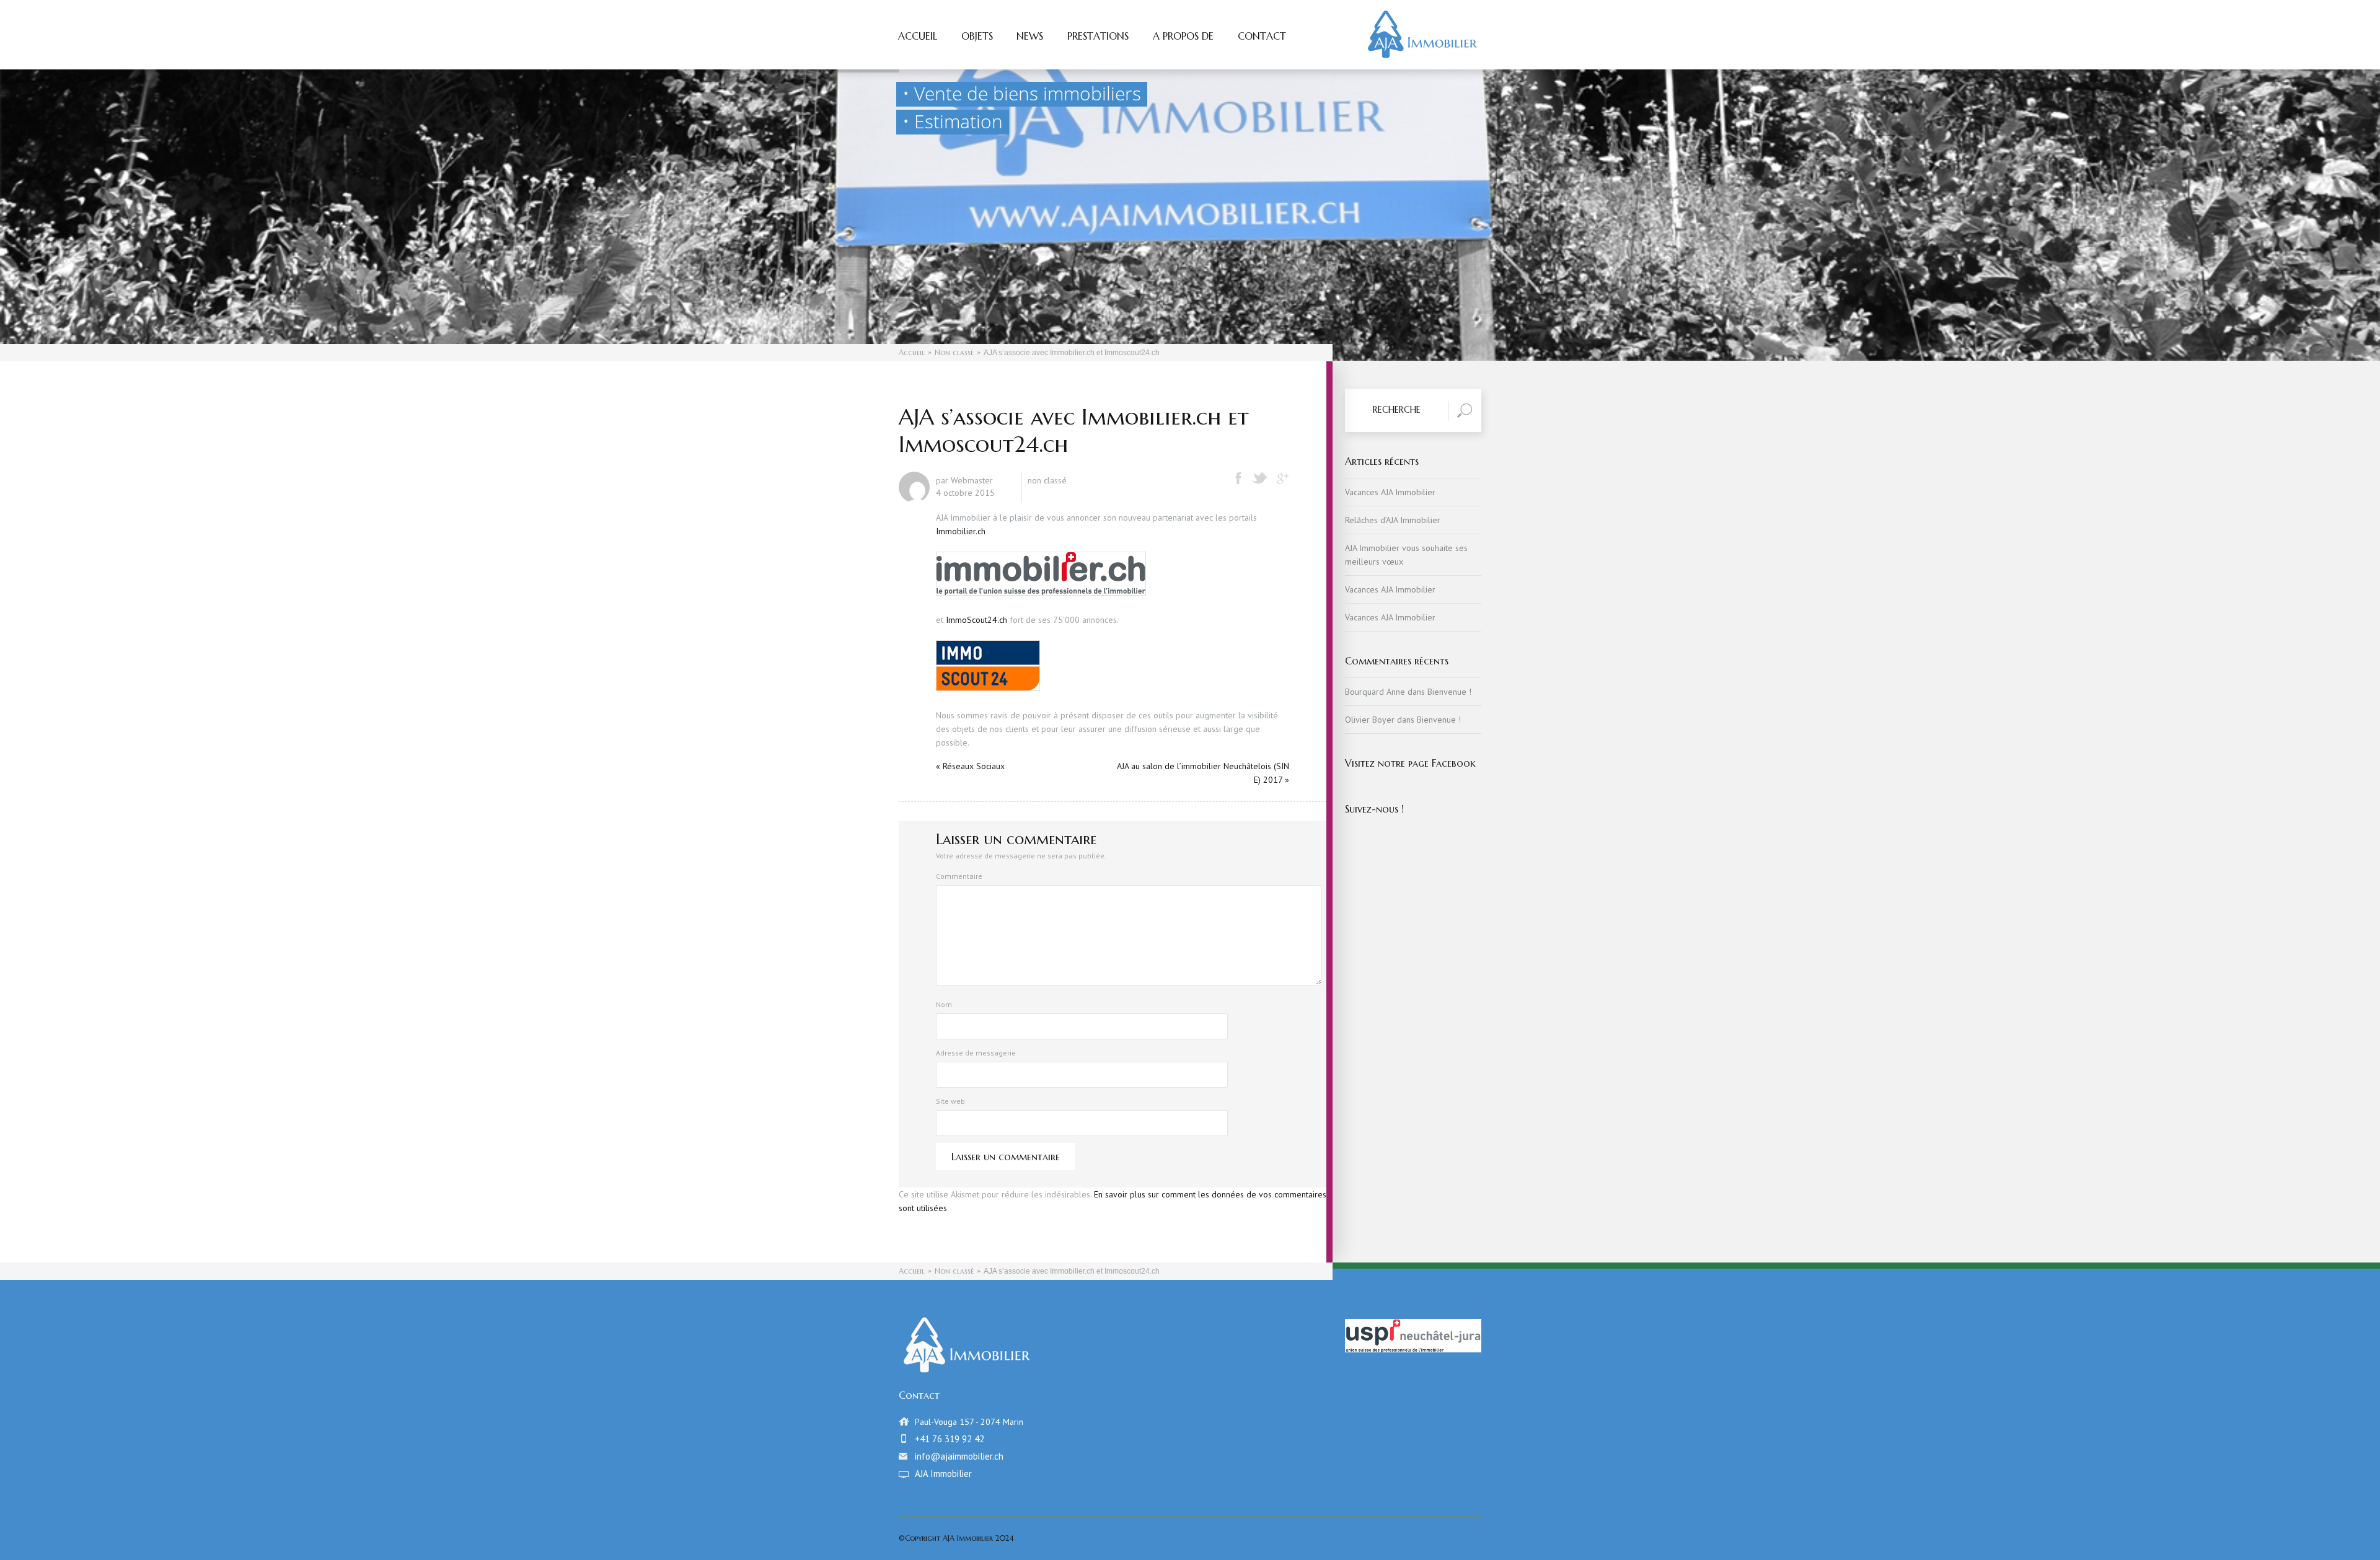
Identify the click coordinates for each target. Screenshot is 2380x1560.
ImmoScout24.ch (976, 620)
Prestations (1098, 37)
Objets (977, 37)
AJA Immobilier (943, 1474)
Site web (950, 1101)
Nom (944, 1004)
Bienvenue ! (1449, 692)
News (1030, 37)
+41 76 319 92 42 (950, 1439)
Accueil (918, 37)
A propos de (1183, 37)
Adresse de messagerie (976, 1053)
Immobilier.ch (961, 531)
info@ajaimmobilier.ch (959, 1456)
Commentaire (959, 876)
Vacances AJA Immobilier (1390, 492)
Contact (1262, 37)
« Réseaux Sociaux (970, 766)
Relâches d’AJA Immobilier (1393, 520)
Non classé (954, 352)
